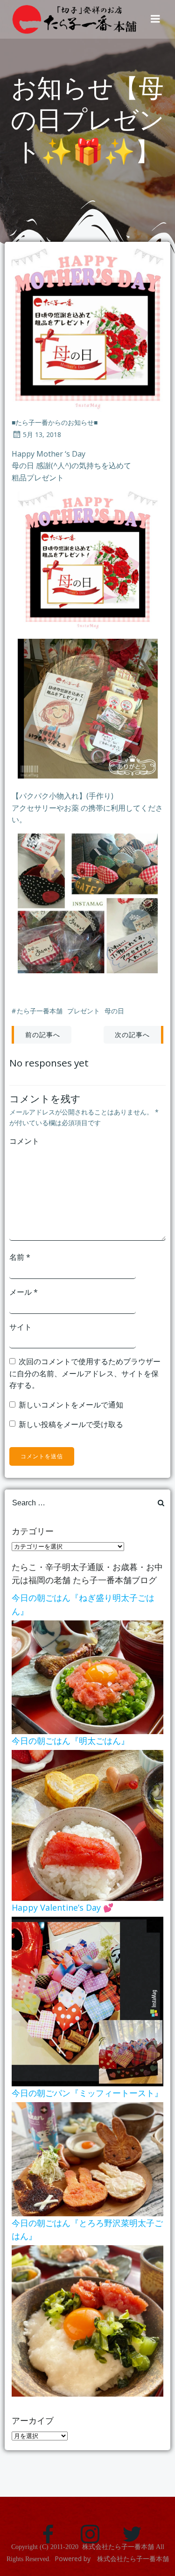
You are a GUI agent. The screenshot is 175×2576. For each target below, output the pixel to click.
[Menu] (155, 19)
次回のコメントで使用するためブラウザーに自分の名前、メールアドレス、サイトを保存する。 (85, 1373)
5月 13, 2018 (42, 434)
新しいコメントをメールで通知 (71, 1405)
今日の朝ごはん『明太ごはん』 (70, 1741)
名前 (20, 1257)
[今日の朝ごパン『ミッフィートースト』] (87, 2158)
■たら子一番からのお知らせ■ (55, 422)
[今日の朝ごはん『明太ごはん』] (87, 1824)
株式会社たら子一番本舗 (118, 2547)
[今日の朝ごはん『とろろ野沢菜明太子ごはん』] (87, 2320)
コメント (24, 1141)
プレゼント (84, 1011)
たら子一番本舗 (40, 1011)
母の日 (114, 1011)
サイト (21, 1327)
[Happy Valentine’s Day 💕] (87, 2001)
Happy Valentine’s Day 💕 (63, 1907)
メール (24, 1292)
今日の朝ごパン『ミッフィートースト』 (87, 2093)
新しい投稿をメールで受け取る (71, 1424)
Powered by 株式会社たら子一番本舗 (112, 2559)
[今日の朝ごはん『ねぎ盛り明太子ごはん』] (87, 1676)
